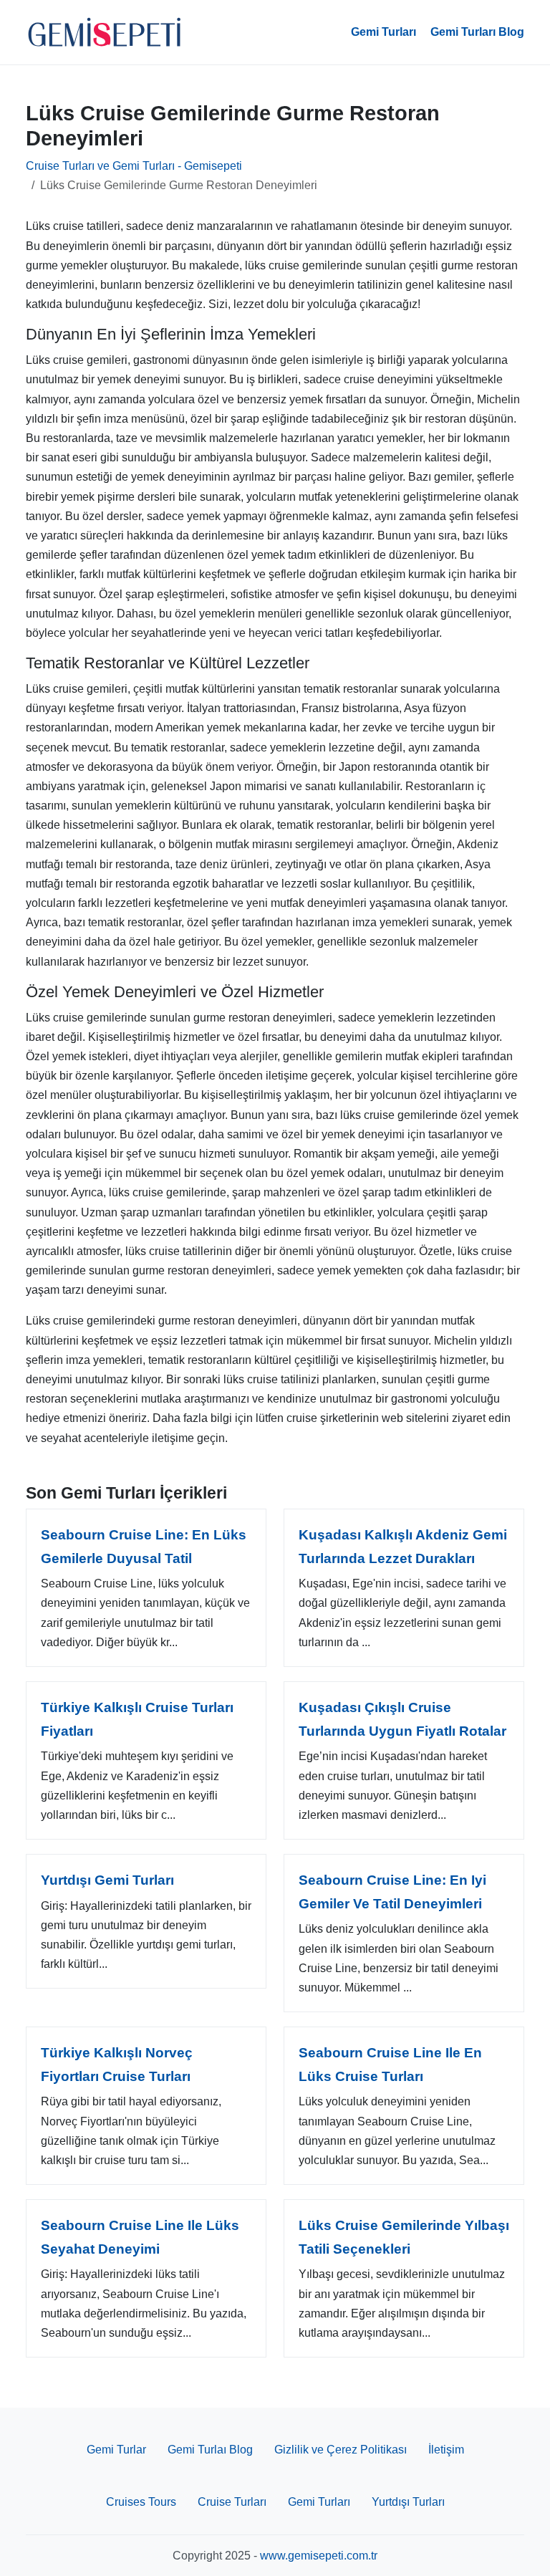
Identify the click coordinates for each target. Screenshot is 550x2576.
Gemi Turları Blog (477, 32)
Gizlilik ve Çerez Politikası (341, 2450)
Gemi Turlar (116, 2450)
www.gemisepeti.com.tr (319, 2556)
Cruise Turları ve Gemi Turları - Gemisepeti (134, 166)
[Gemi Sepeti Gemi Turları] (105, 32)
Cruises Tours (141, 2502)
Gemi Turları (383, 32)
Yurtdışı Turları (408, 2502)
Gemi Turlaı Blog (210, 2450)
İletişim (446, 2450)
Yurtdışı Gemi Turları (107, 1880)
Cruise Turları (232, 2502)
